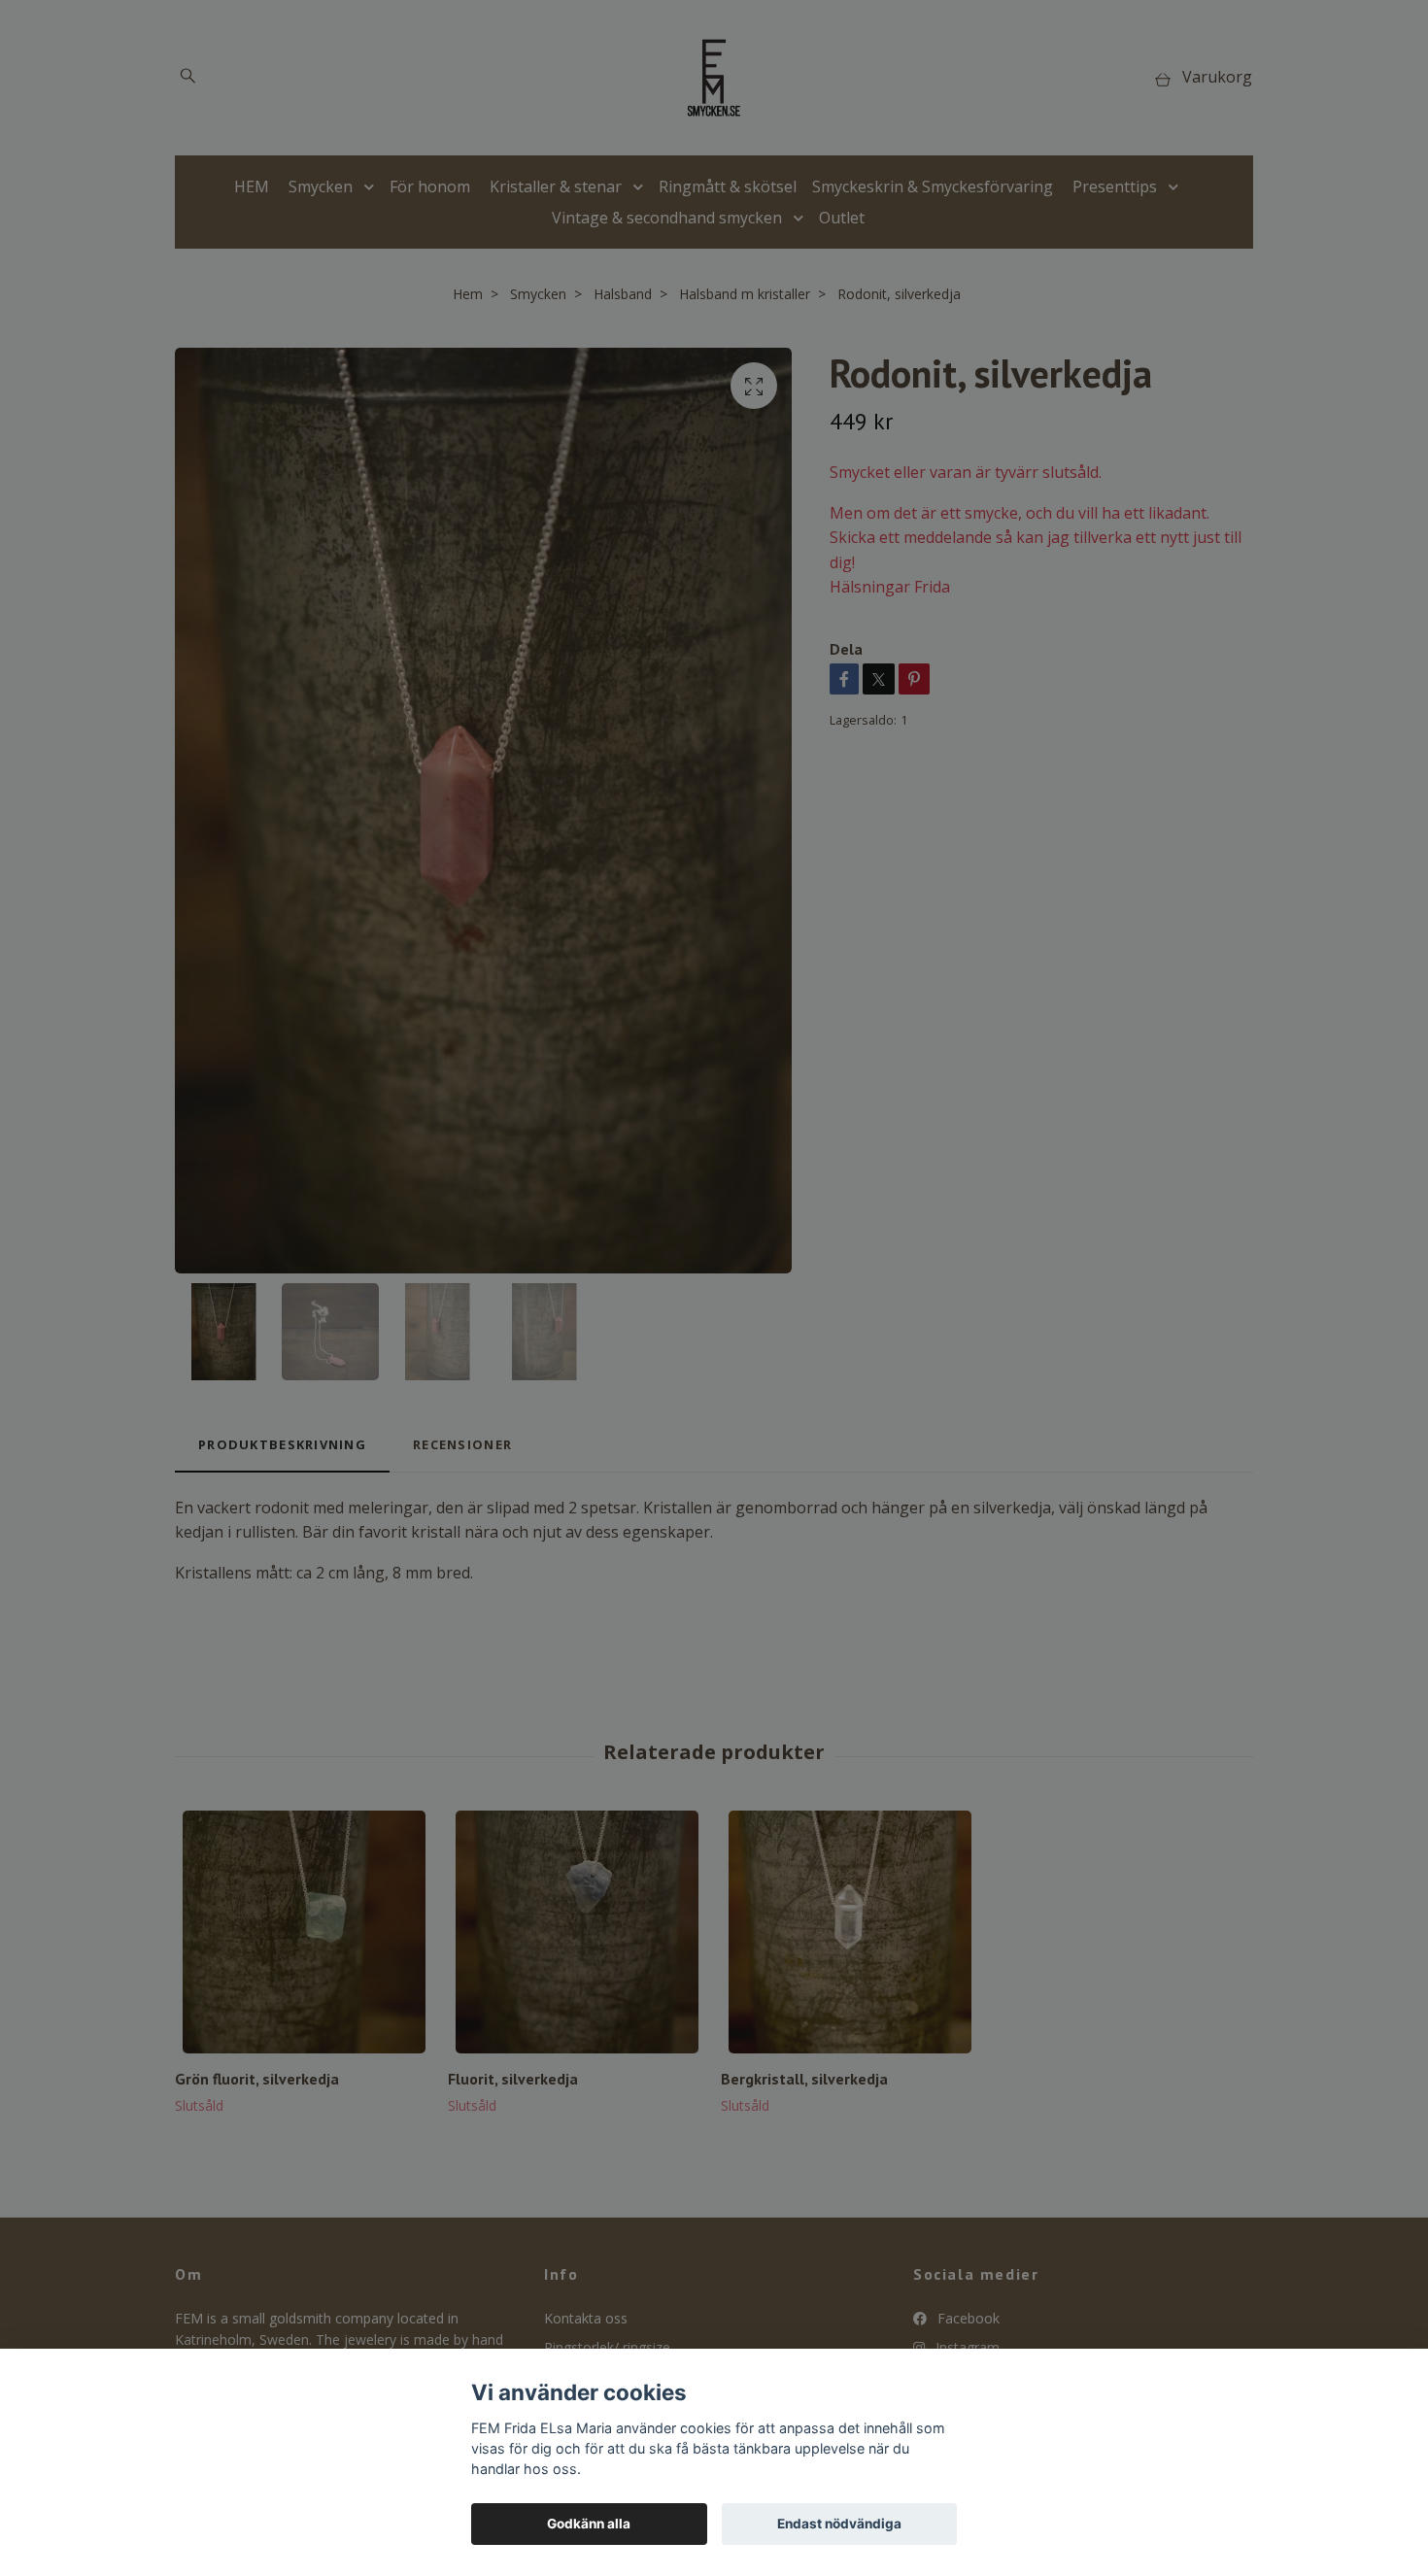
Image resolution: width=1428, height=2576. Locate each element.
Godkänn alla (589, 2524)
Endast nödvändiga (839, 2524)
